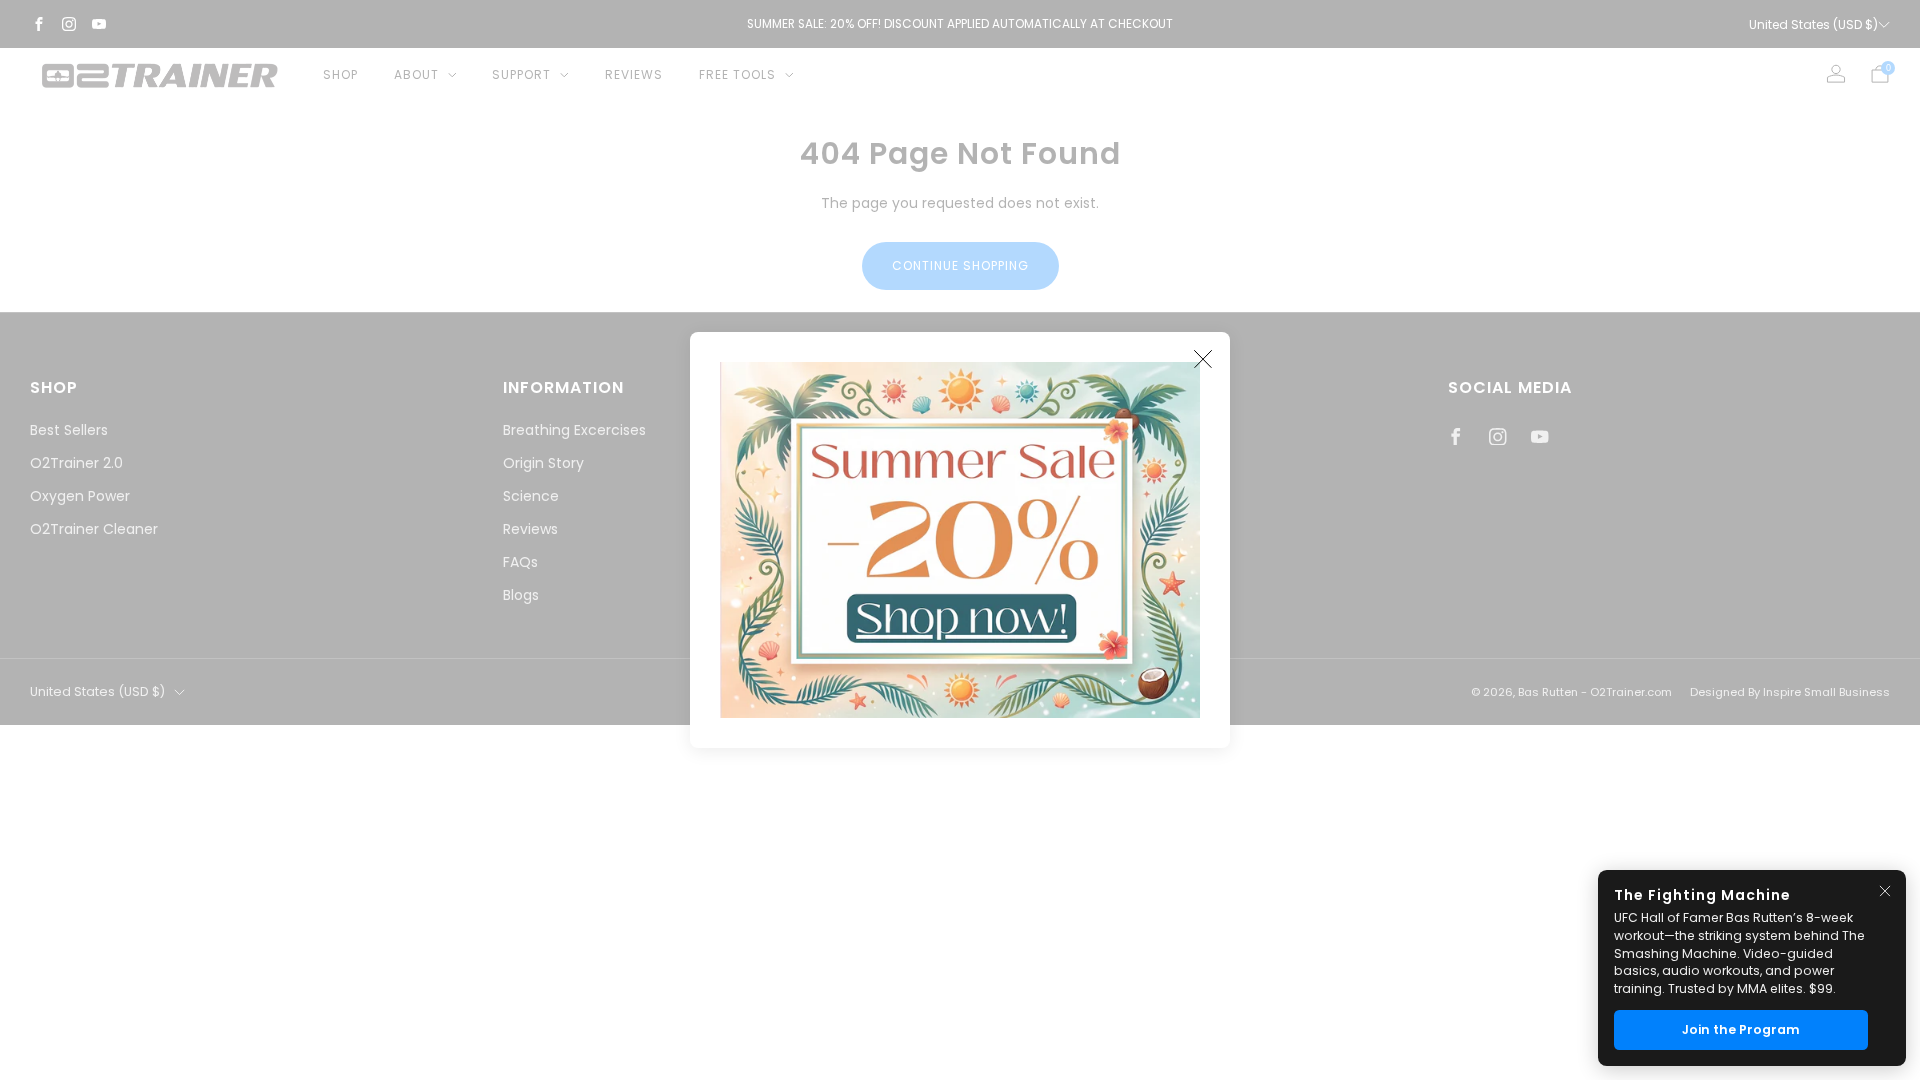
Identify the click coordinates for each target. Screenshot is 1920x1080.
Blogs (521, 595)
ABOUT (416, 74)
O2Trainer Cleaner (94, 529)
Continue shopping (960, 265)
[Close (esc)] (1203, 359)
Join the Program (1741, 1029)
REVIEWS (634, 74)
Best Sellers (69, 430)
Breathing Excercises (574, 430)
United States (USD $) (1813, 24)
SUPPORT (521, 74)
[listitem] (960, 24)
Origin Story (543, 463)
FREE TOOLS (737, 74)
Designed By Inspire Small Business (1790, 692)
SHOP (340, 74)
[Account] (1836, 74)
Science (531, 496)
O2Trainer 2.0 (76, 463)
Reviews (530, 529)
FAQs (520, 562)
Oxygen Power (80, 496)
